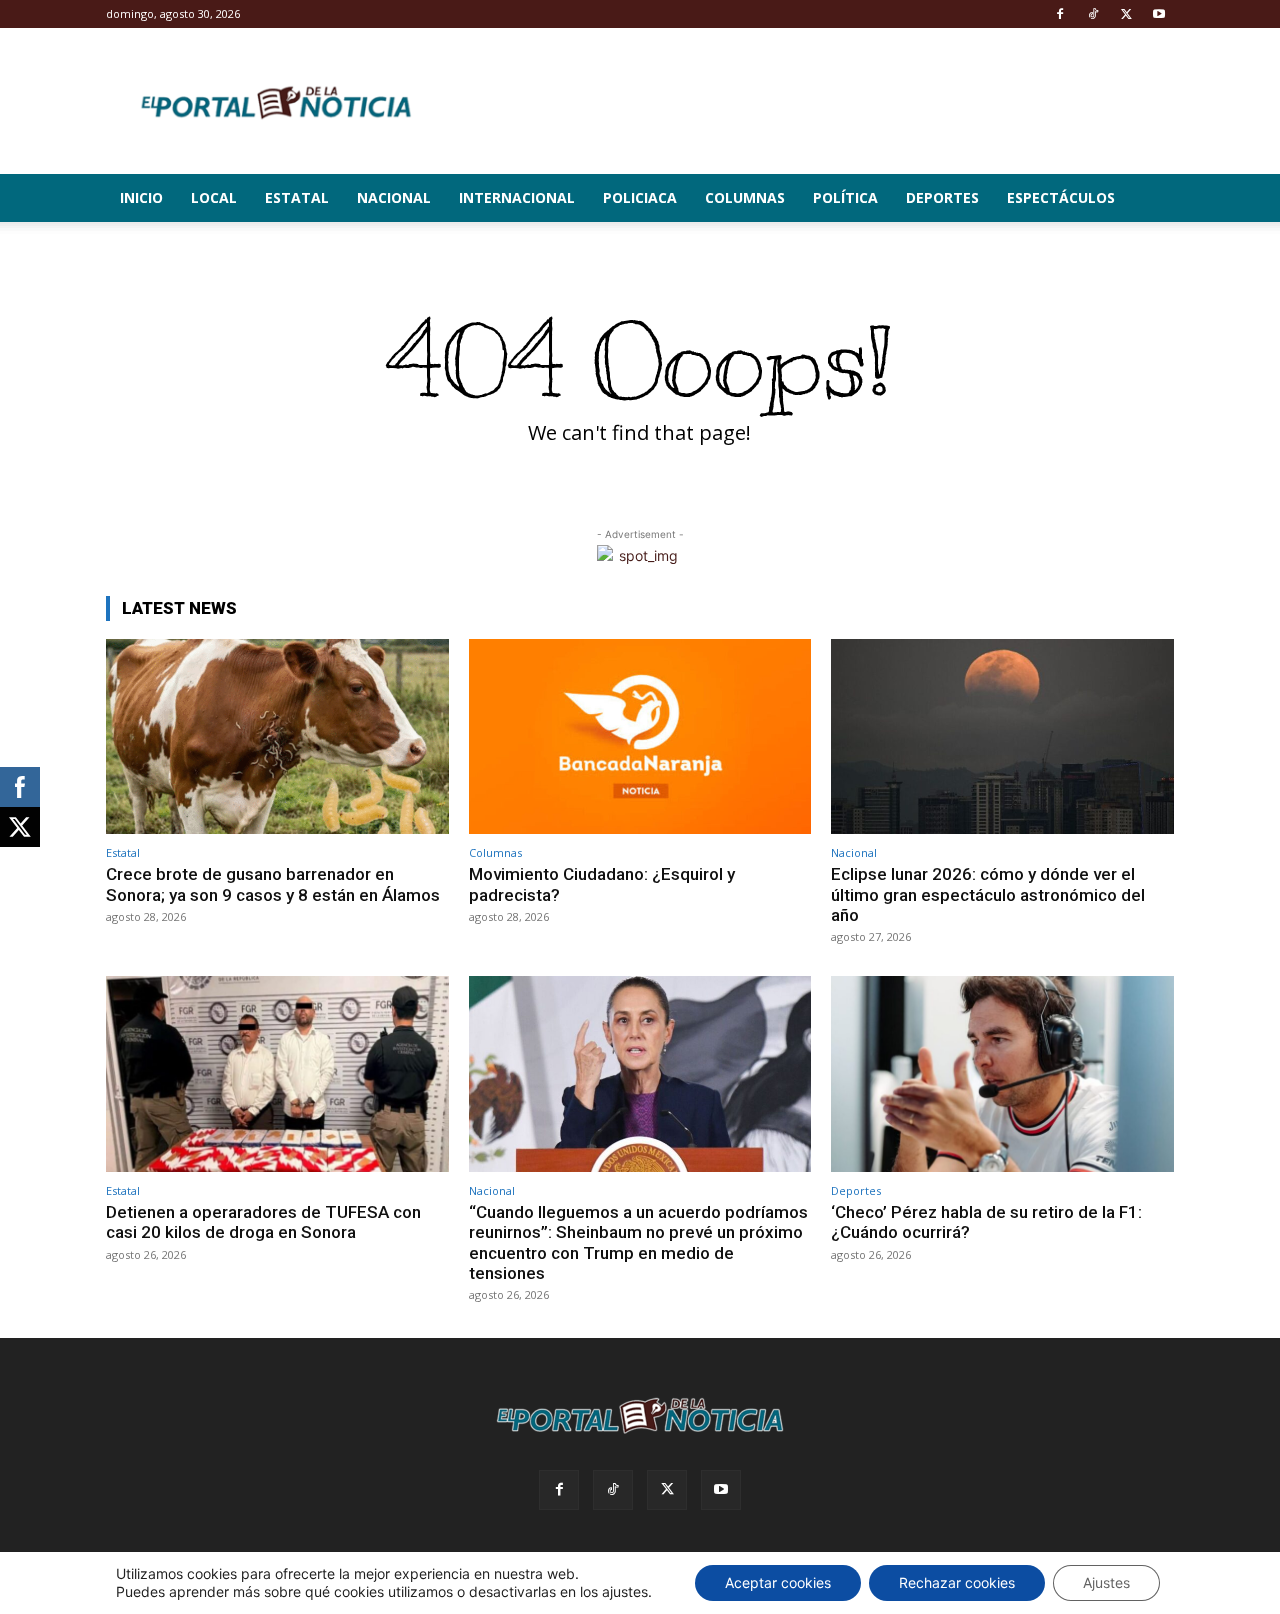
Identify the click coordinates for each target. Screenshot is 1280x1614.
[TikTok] (1093, 14)
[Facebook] (1060, 14)
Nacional (394, 197)
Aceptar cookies (778, 1582)
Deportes (942, 197)
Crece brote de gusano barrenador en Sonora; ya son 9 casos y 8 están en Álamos (273, 884)
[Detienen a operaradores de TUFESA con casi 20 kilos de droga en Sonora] (277, 1073)
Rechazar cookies (957, 1582)
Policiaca (640, 197)
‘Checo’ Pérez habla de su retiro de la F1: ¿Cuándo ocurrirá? (986, 1222)
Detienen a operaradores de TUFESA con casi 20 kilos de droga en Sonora (263, 1222)
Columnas (745, 197)
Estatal (297, 197)
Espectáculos (1061, 197)
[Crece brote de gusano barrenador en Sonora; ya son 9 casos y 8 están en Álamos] (277, 736)
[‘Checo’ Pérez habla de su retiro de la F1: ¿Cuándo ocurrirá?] (1002, 1073)
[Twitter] (1126, 14)
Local (214, 197)
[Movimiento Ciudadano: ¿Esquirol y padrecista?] (640, 736)
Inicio (141, 197)
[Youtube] (1159, 14)
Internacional (517, 197)
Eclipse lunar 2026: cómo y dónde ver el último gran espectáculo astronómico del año (988, 894)
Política (845, 197)
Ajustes (1106, 1582)
